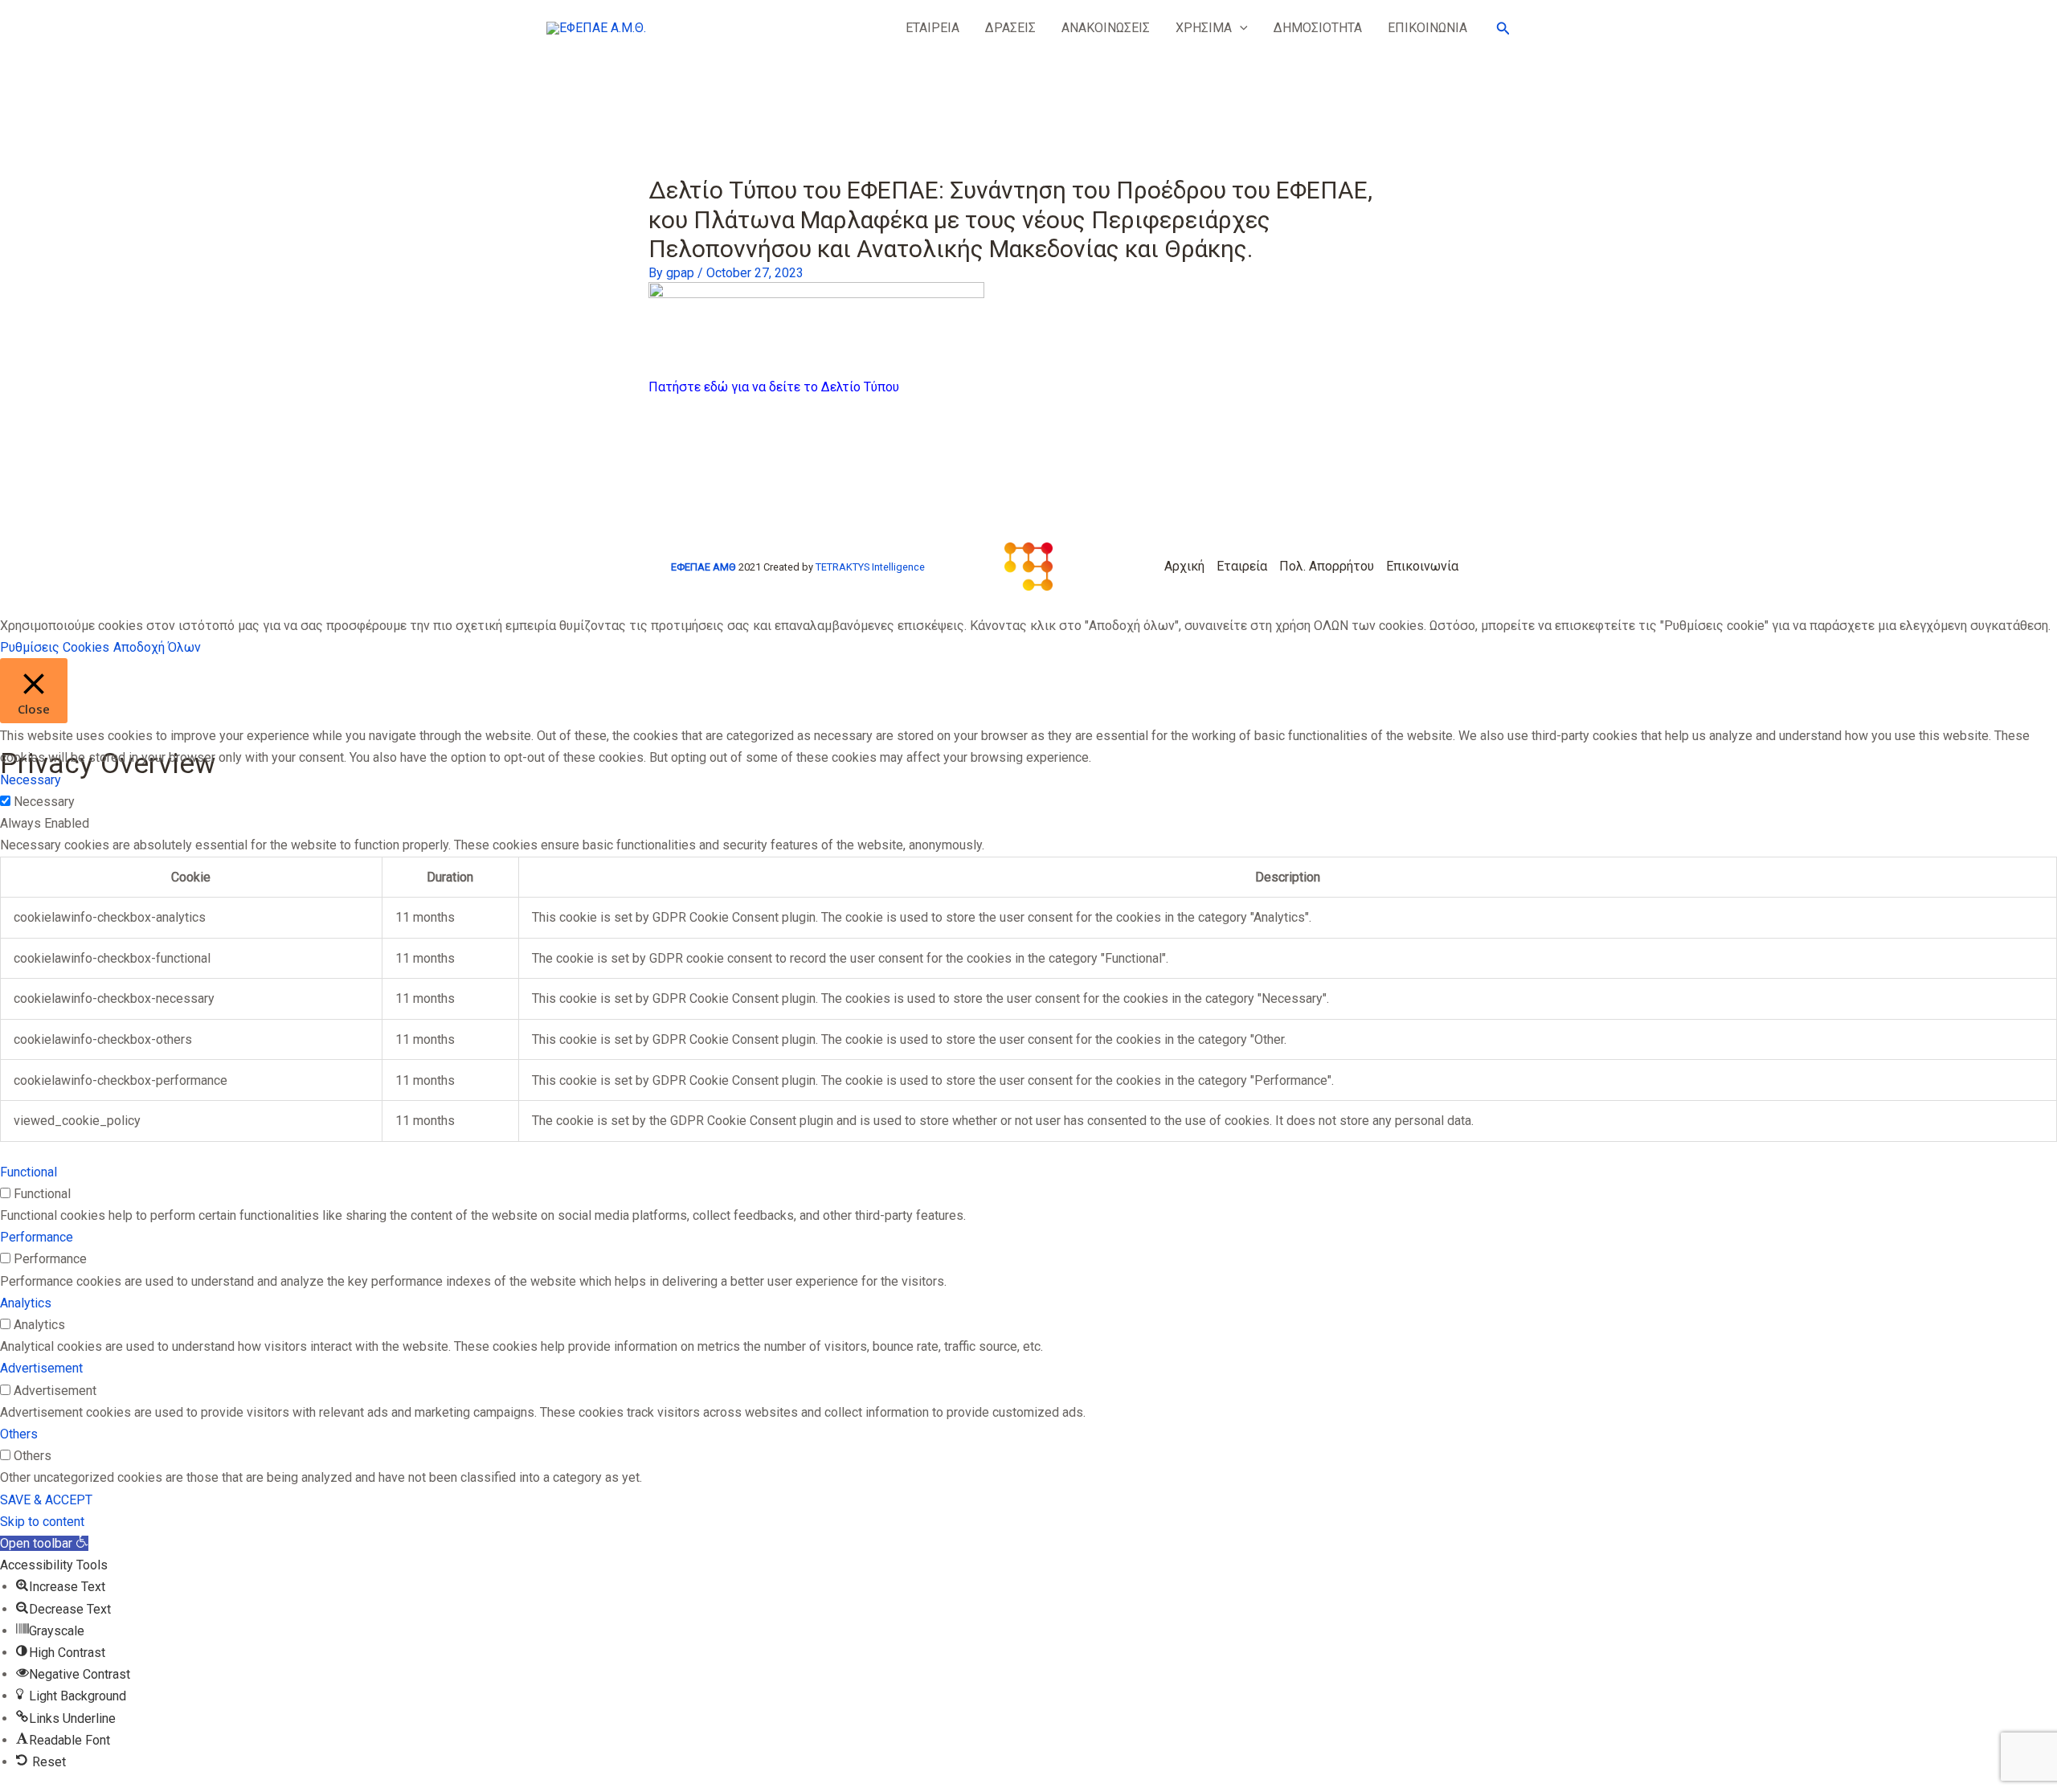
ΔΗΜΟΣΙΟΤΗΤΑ (1318, 28)
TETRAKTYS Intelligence (870, 567)
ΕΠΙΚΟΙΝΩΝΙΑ (1427, 28)
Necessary (44, 802)
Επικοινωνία (1422, 566)
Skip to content (42, 1522)
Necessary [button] (31, 780)
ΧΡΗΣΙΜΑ (1204, 28)
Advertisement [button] (41, 1368)
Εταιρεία (1242, 566)
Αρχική (1184, 566)
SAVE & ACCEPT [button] (46, 1500)
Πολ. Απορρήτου (1327, 566)
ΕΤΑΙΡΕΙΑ (932, 28)
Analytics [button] (26, 1303)
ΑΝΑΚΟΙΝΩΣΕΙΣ (1106, 28)
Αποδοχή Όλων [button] (157, 647)
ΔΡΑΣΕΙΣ (1010, 28)
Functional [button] (29, 1172)
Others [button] (19, 1434)
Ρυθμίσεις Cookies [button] (55, 647)
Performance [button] (37, 1237)
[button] (1240, 28)
